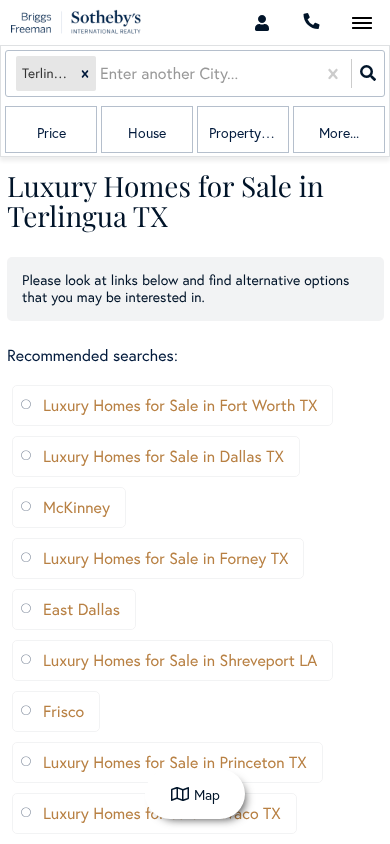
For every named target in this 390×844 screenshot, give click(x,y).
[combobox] (102, 73)
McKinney (76, 507)
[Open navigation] (361, 23)
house (147, 132)
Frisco (63, 711)
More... (339, 132)
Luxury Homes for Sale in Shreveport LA (180, 660)
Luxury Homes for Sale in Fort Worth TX (180, 405)
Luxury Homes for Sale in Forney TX (165, 558)
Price (51, 132)
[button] (85, 73)
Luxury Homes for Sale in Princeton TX (175, 762)
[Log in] (261, 22)
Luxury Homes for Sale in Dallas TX (163, 456)
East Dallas (81, 609)
